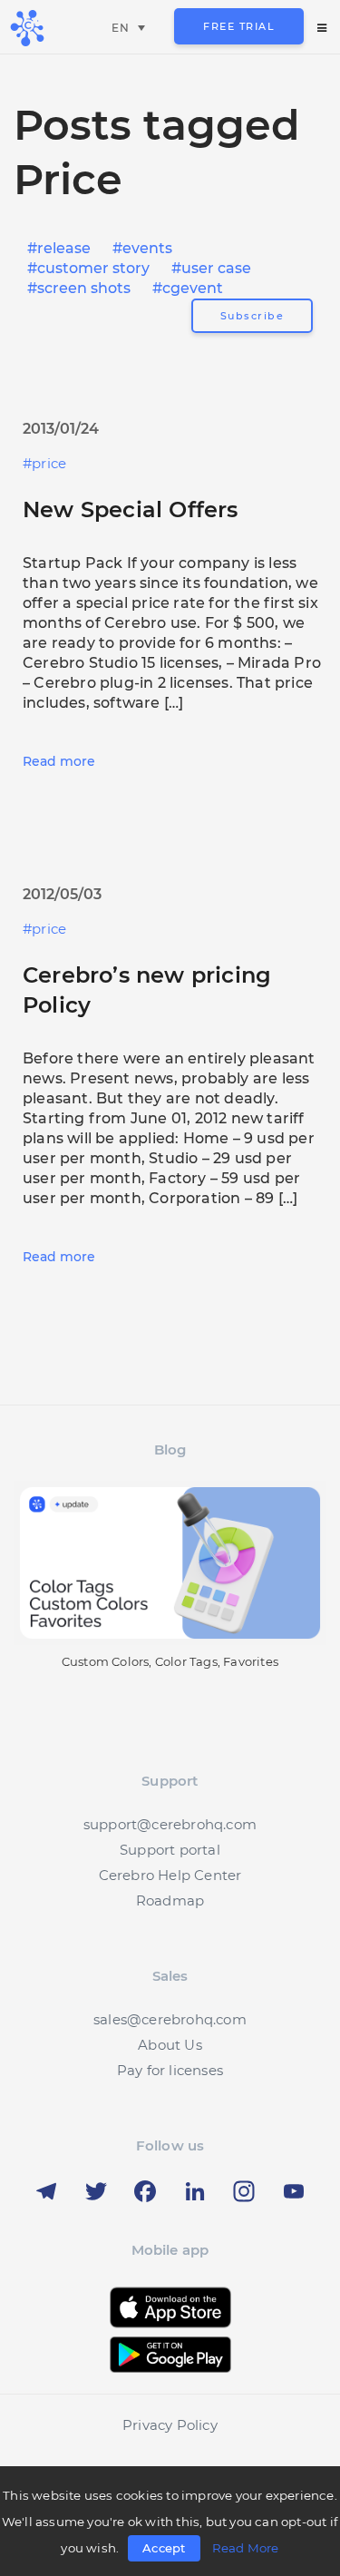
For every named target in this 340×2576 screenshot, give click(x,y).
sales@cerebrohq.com (170, 2019)
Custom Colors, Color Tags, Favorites (170, 1661)
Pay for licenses (170, 2070)
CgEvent (193, 288)
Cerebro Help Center (170, 1875)
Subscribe (253, 316)
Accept (164, 2548)
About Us (170, 2045)
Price (49, 463)
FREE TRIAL (239, 26)
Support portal (170, 1850)
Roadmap (170, 1900)
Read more (59, 761)
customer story (93, 268)
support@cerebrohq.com (170, 1824)
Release (64, 248)
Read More (246, 2548)
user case (216, 268)
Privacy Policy (170, 2425)
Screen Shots (84, 288)
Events (147, 248)
